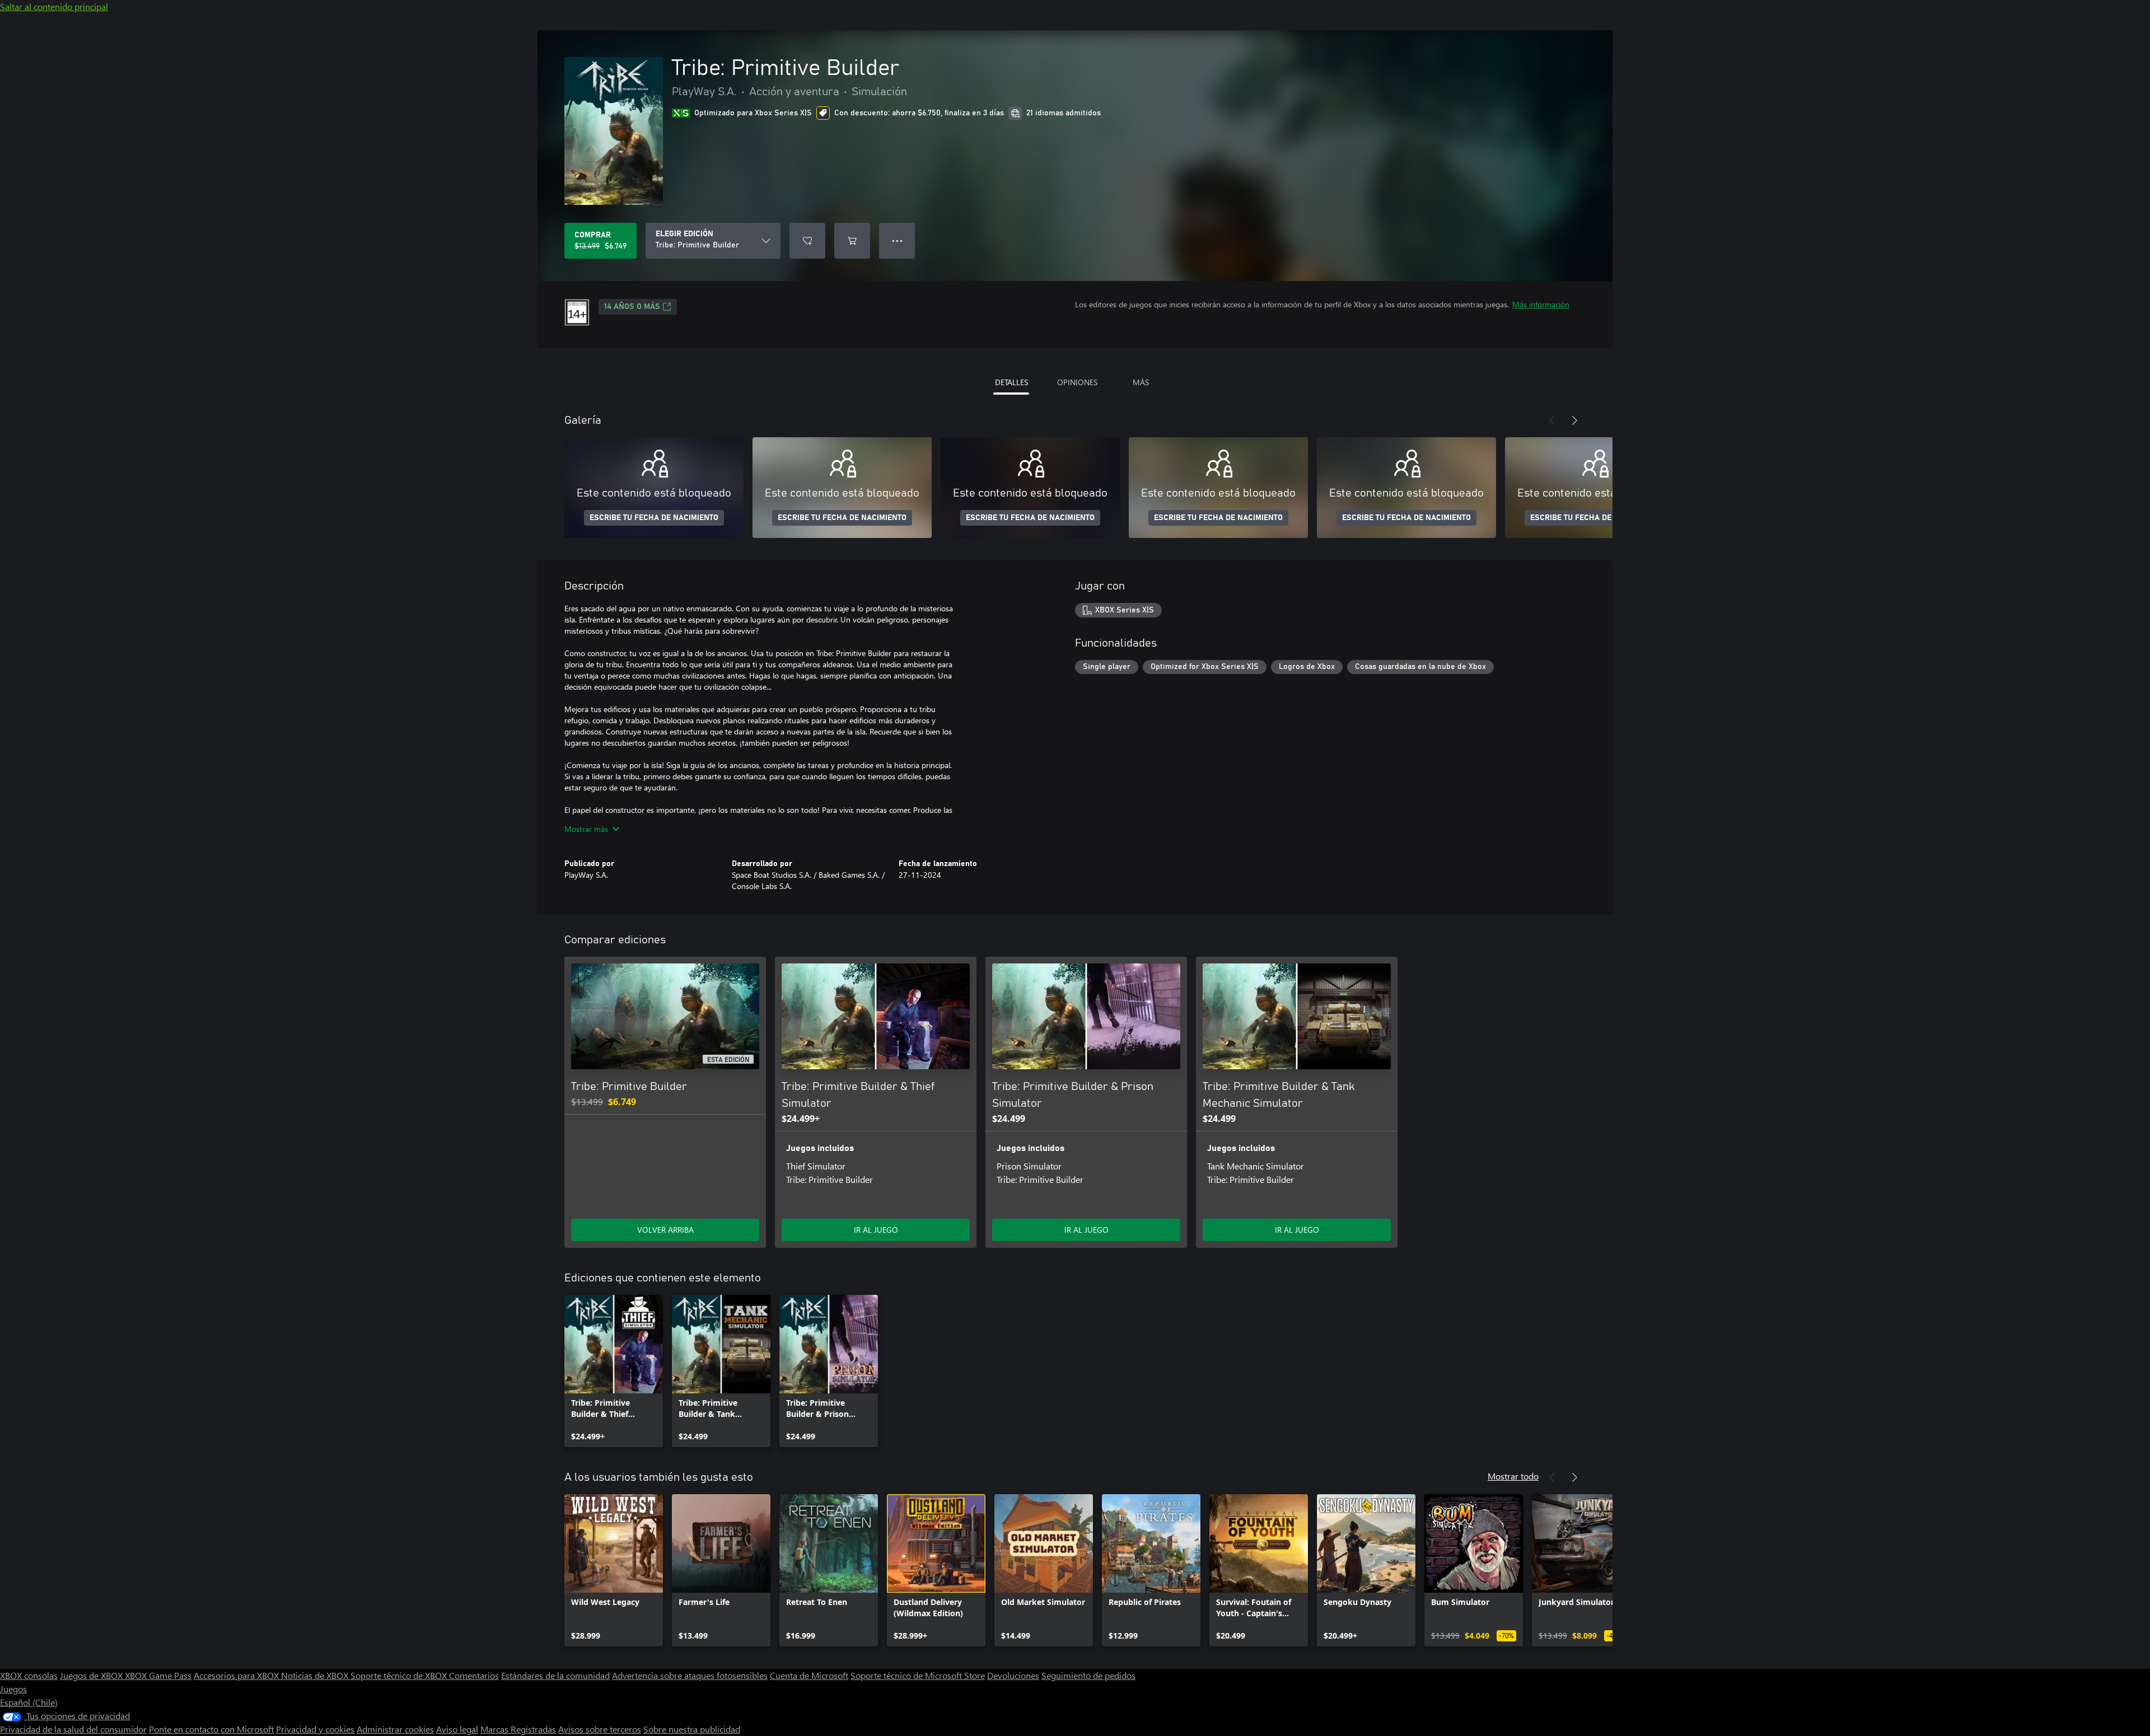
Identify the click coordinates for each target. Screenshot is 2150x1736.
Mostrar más (586, 829)
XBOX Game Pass (158, 1675)
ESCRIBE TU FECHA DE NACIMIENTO (654, 518)
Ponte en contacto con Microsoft (211, 1729)
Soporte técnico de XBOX (400, 1675)
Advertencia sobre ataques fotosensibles (690, 1675)
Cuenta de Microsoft (809, 1675)
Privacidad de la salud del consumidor (73, 1729)
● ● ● (897, 240)
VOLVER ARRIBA (665, 1230)
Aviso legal (457, 1729)
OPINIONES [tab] (1077, 382)
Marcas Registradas (518, 1729)
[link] (614, 1371)
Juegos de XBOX (92, 1675)
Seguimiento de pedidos (1088, 1675)
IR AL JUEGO (876, 1230)
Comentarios (474, 1675)
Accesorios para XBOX (237, 1675)
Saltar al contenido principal (54, 6)
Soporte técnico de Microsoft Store (918, 1675)
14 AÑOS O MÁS (632, 307)
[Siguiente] (1574, 420)
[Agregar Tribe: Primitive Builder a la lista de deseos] (807, 241)
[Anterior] (1552, 420)
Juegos (13, 1689)
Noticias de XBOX (316, 1675)
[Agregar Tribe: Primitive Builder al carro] (852, 241)
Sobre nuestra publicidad (692, 1729)
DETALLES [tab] (1011, 382)
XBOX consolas (29, 1675)
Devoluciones (1013, 1675)
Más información (1541, 304)
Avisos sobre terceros (600, 1729)
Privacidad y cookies (315, 1729)
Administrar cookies (395, 1729)
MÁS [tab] (1141, 382)
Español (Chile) (29, 1702)
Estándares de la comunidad (555, 1675)
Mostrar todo (1513, 1476)
